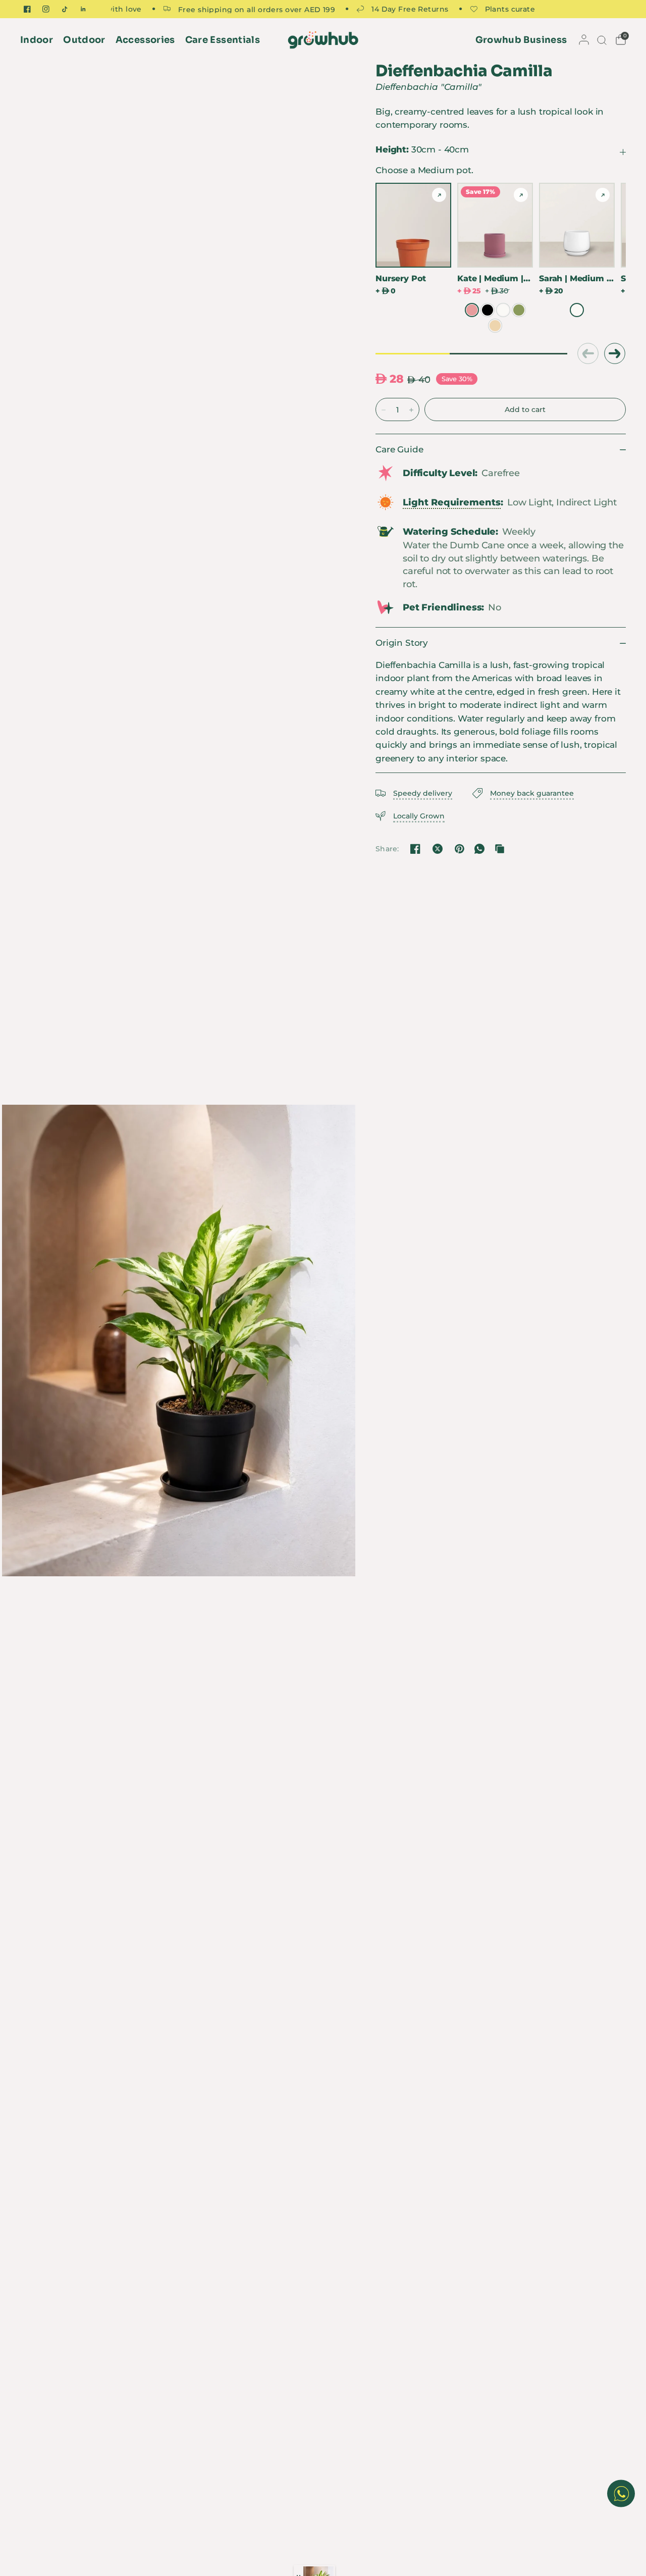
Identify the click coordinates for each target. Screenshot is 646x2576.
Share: (387, 849)
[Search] (601, 40)
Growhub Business (521, 40)
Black (488, 310)
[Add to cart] (525, 409)
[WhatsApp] (479, 849)
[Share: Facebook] (415, 849)
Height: (422, 149)
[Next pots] (615, 354)
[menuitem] (39, 40)
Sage (519, 310)
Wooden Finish (495, 326)
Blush (472, 310)
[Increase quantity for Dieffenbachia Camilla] (411, 410)
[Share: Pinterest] (459, 849)
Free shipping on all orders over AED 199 (217, 9)
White (503, 310)
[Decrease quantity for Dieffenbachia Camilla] (384, 410)
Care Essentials (223, 40)
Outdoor (84, 40)
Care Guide (399, 449)
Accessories (145, 40)
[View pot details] (439, 195)
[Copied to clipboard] (500, 849)
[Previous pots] (587, 354)
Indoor (37, 40)
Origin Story (402, 643)
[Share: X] (438, 849)
